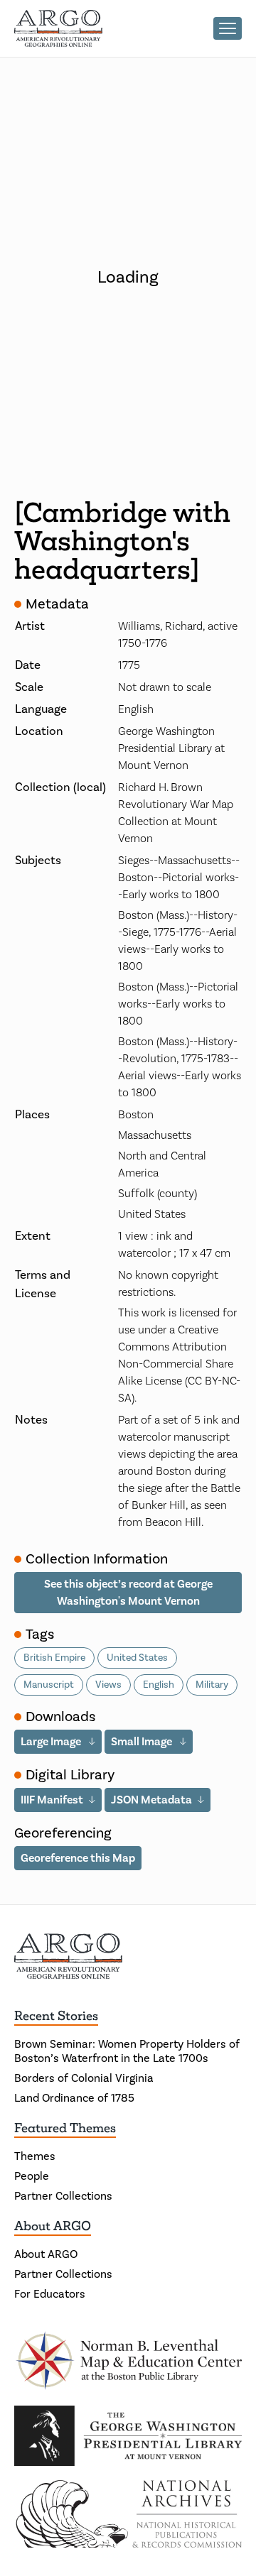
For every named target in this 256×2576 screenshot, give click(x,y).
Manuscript (49, 1685)
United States (137, 1658)
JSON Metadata (151, 1800)
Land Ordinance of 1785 (74, 2098)
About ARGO (53, 2226)
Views (108, 1685)
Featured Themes (65, 2128)
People (32, 2176)
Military (212, 1685)
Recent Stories (56, 2016)
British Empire (54, 1658)
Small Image (143, 1742)
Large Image (52, 1742)
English (159, 1685)
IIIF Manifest (52, 1800)
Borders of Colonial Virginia (84, 2078)
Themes (35, 2156)
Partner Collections (63, 2196)
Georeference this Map (78, 1858)
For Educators (50, 2294)
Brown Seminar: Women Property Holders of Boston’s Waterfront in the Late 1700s (127, 2051)
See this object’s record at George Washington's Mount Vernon (128, 1593)
